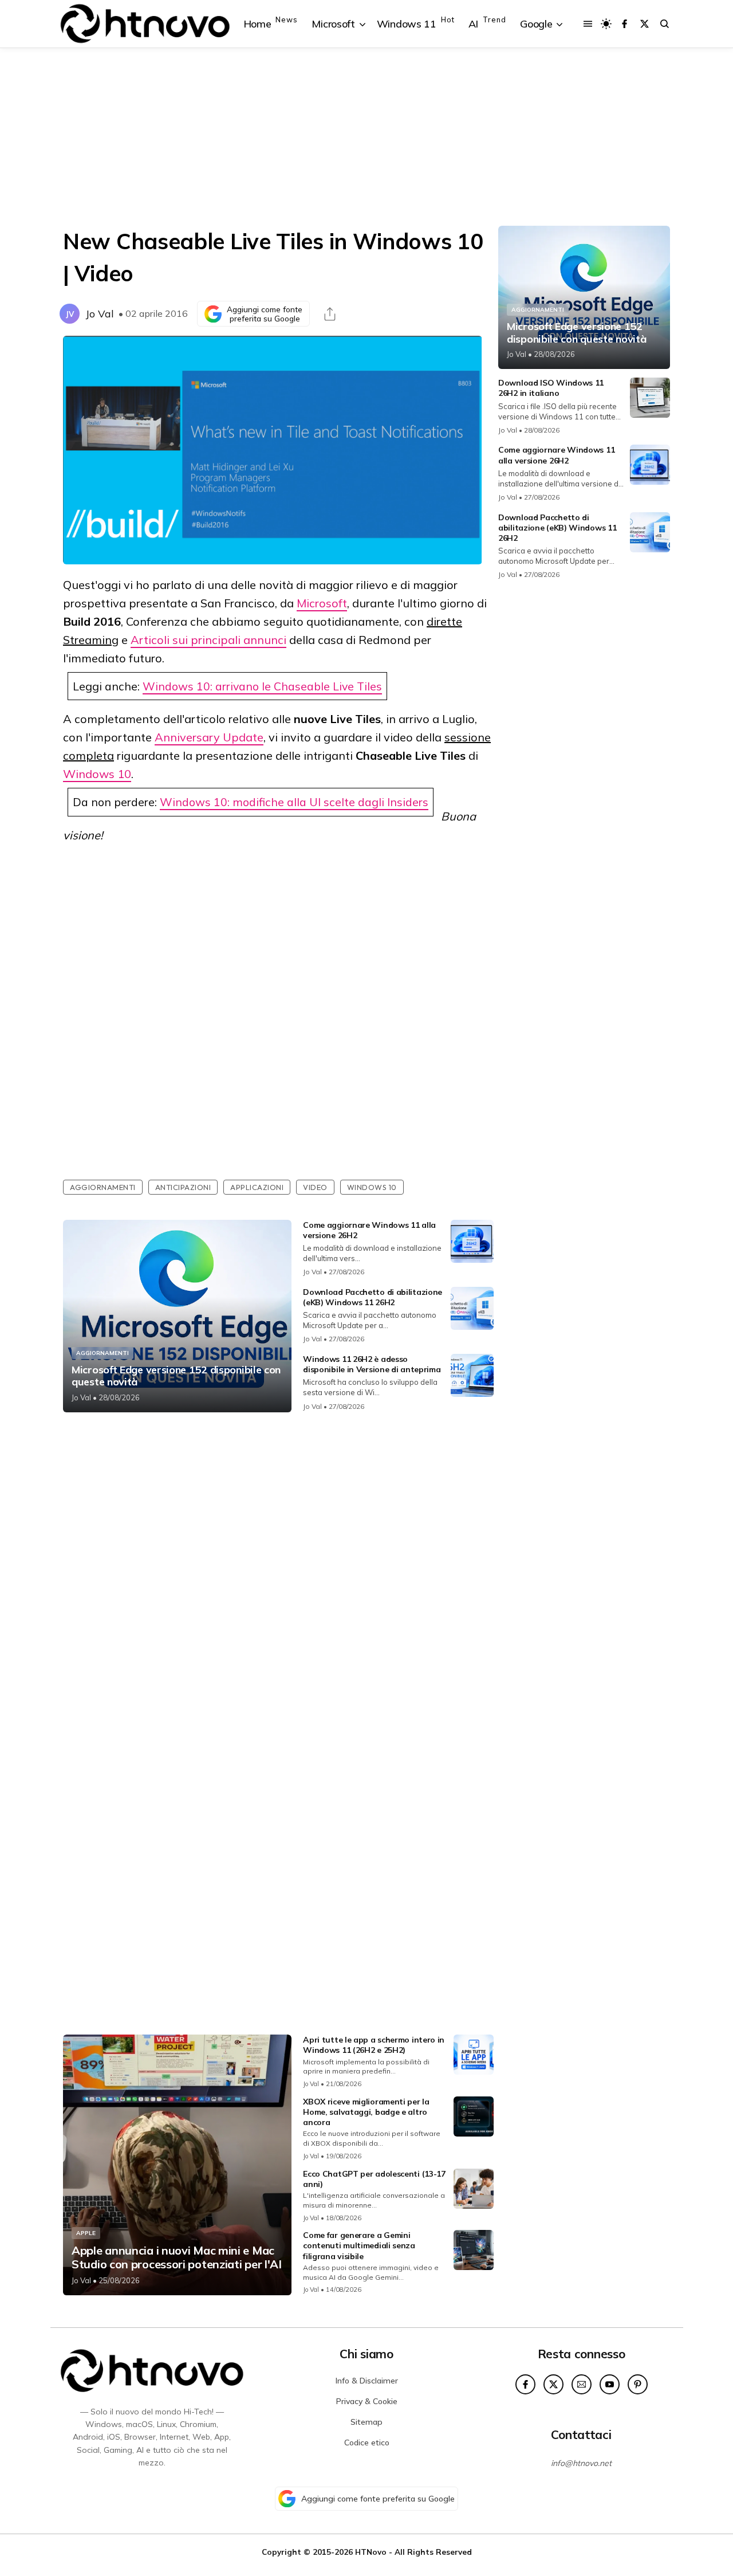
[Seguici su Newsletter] (582, 2384)
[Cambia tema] (606, 24)
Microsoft (322, 603)
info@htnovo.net (581, 2463)
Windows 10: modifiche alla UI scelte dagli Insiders (294, 802)
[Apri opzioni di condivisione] (330, 314)
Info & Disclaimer (367, 2381)
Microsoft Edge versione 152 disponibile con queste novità (176, 1376)
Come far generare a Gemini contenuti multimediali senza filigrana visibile (359, 2245)
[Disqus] (278, 1573)
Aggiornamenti (103, 1187)
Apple (86, 2233)
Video (315, 1187)
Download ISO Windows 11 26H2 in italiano (551, 388)
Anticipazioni (183, 1187)
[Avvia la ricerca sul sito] (665, 24)
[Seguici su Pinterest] (638, 2384)
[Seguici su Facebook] (624, 24)
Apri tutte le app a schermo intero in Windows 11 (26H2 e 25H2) (374, 2045)
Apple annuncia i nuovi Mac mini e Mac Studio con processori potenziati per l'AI (177, 2257)
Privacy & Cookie (367, 2401)
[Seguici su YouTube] (610, 2384)
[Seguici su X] (645, 24)
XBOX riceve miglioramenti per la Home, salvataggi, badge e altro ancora (366, 2112)
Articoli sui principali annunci (208, 640)
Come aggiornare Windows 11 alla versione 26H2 (556, 455)
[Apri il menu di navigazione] (588, 24)
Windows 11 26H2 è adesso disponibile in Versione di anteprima (372, 1364)
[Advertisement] (366, 137)
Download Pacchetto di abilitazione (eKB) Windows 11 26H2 (373, 1297)
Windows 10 (97, 774)
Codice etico (367, 2443)
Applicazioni (257, 1187)
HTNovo (371, 2552)
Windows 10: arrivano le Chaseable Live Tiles (262, 686)
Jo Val (100, 314)
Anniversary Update (209, 737)
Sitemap (366, 2422)
